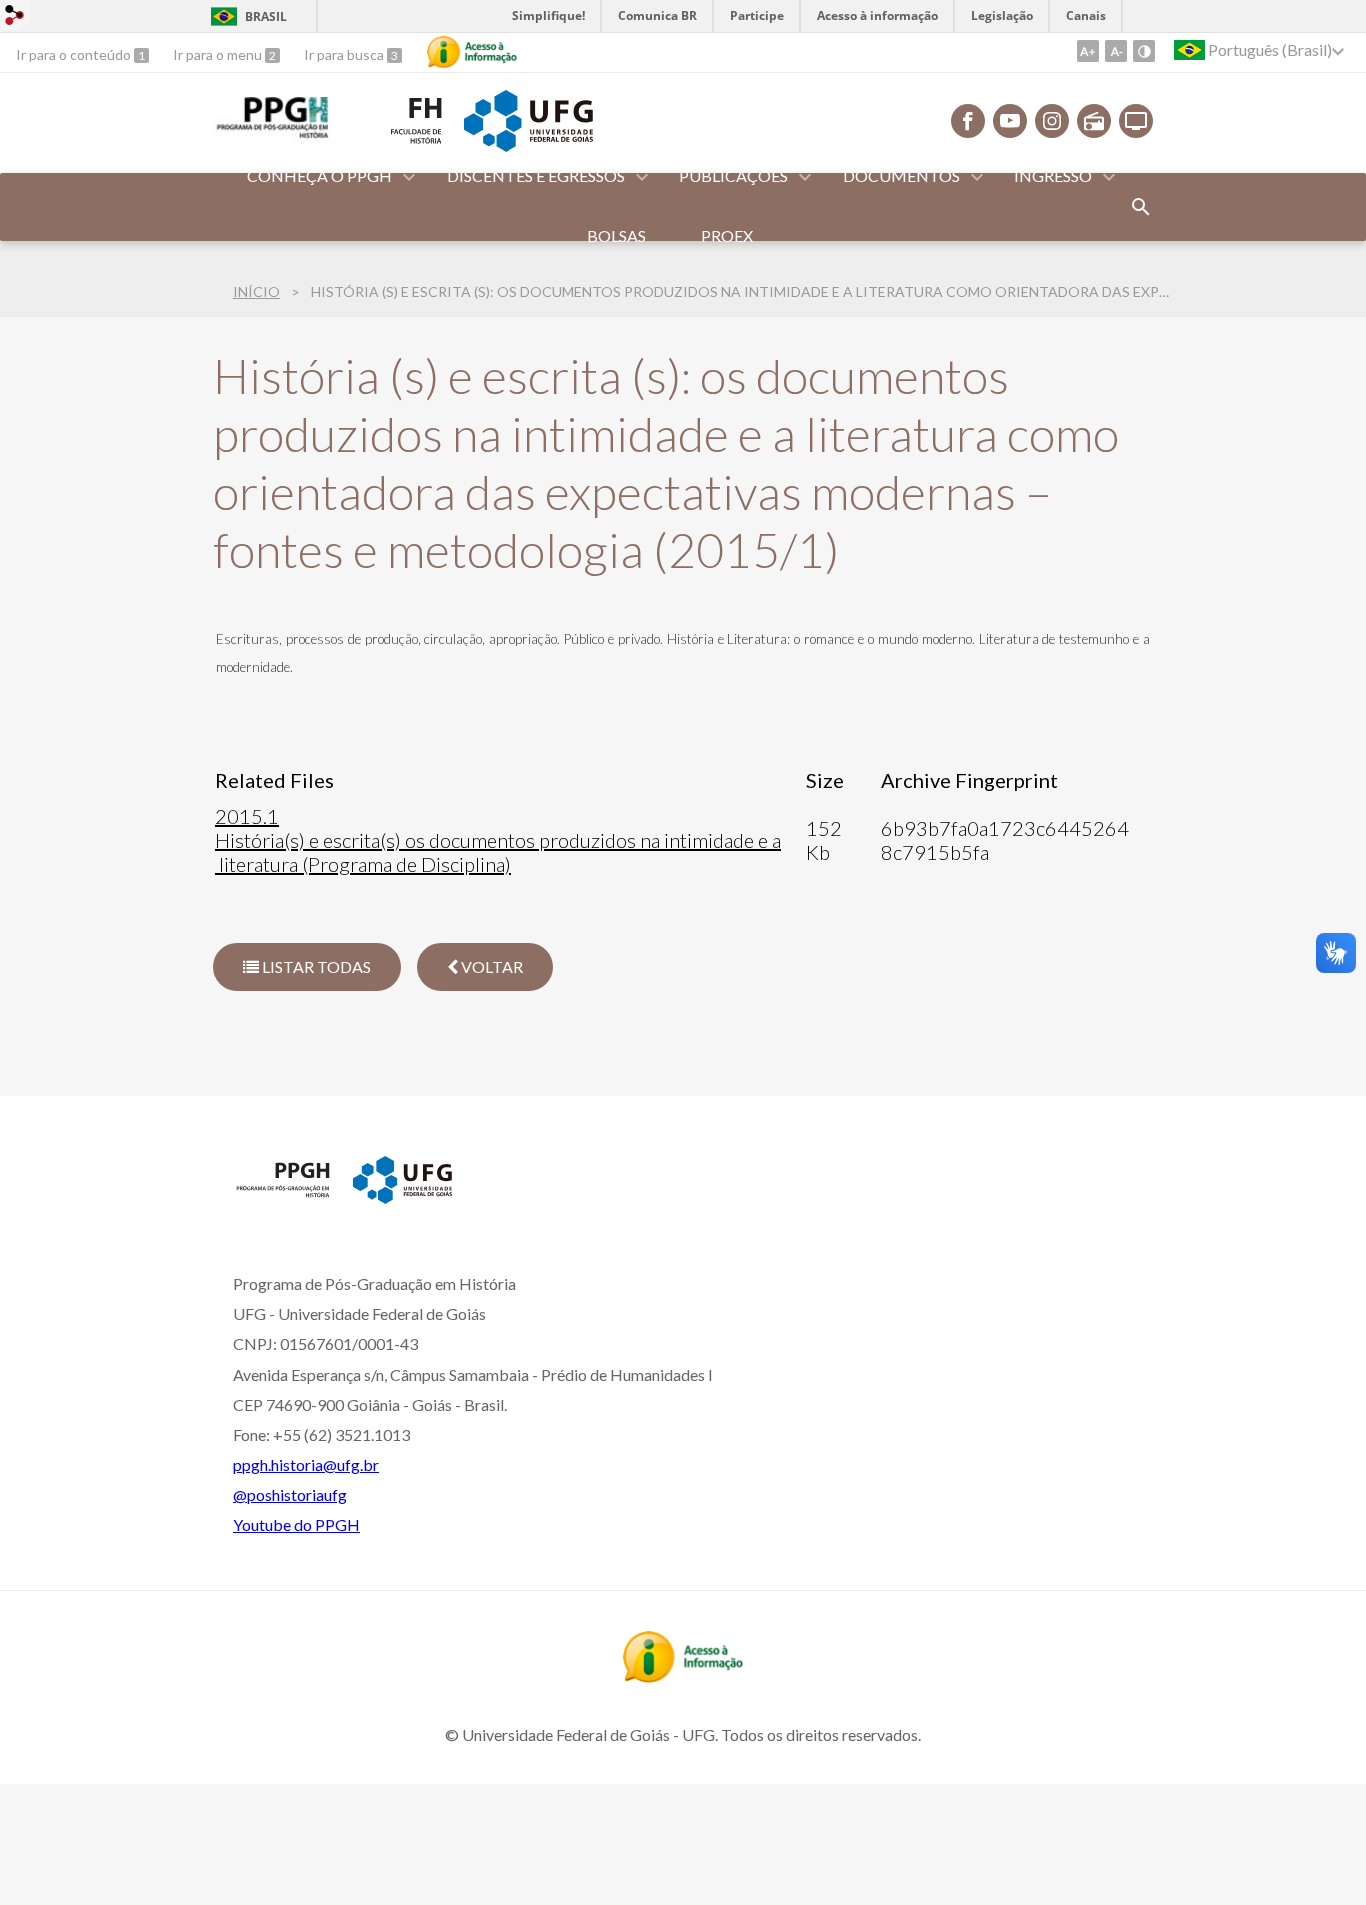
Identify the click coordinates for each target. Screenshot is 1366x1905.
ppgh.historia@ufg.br (306, 1464)
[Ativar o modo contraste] (1144, 51)
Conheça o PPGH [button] (319, 175)
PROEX (727, 235)
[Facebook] (968, 121)
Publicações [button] (733, 175)
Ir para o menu (219, 54)
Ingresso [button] (1053, 175)
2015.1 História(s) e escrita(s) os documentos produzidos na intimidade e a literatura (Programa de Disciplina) (498, 840)
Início (256, 291)
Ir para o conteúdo (75, 54)
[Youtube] (1010, 121)
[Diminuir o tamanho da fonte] (1116, 51)
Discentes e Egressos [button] (536, 175)
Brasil (266, 16)
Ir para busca (345, 54)
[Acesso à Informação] (472, 52)
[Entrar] (15, 17)
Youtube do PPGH (296, 1524)
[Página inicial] (283, 1196)
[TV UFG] (1136, 121)
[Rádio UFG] (1094, 121)
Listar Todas (315, 966)
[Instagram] (1052, 121)
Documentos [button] (901, 175)
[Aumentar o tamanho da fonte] (1088, 51)
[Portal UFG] (528, 145)
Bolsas (616, 235)
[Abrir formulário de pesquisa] (1141, 207)
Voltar (490, 966)
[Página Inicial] (271, 137)
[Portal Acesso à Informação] (683, 1676)
